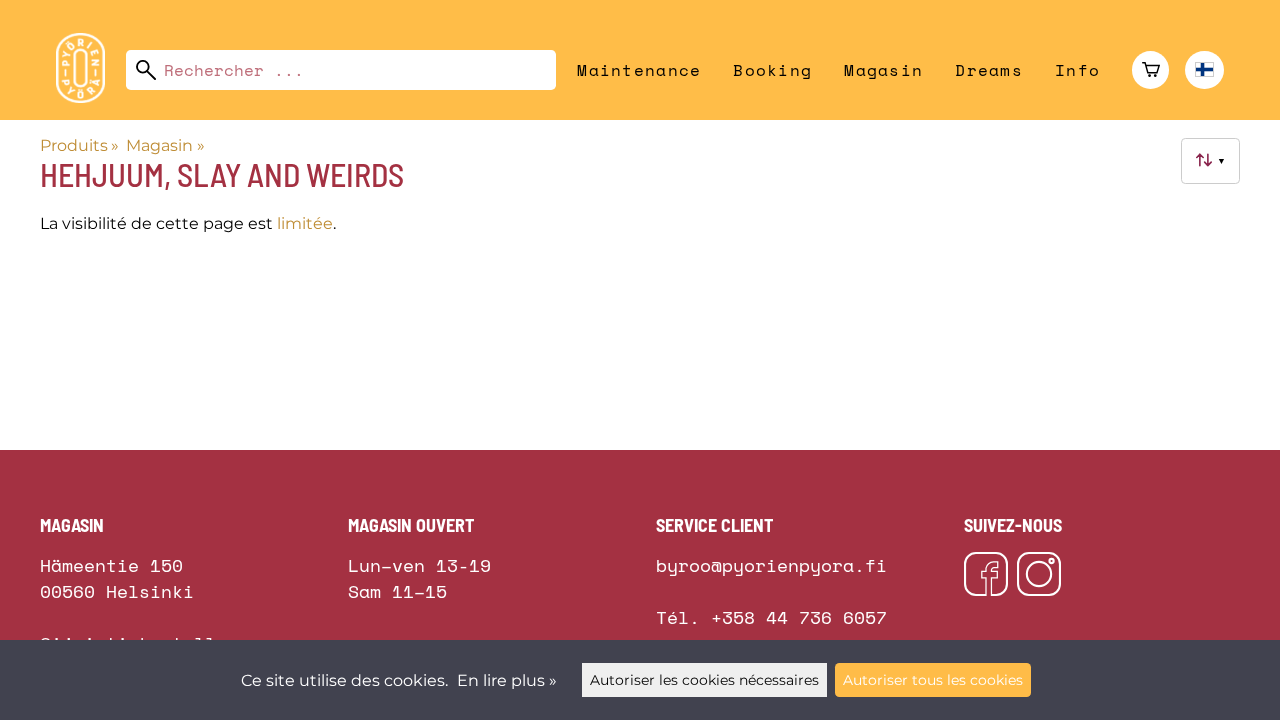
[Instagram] (1039, 577)
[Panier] (1150, 70)
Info (1077, 70)
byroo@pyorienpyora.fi (771, 565)
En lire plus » (507, 680)
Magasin (883, 70)
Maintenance (639, 70)
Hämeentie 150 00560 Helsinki (117, 559)
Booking (772, 70)
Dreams (989, 70)
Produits (79, 145)
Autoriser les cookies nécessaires (704, 680)
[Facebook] (986, 577)
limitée (305, 223)
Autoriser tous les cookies (933, 680)
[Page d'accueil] (88, 97)
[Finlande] (1204, 70)
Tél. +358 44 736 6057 (771, 617)
